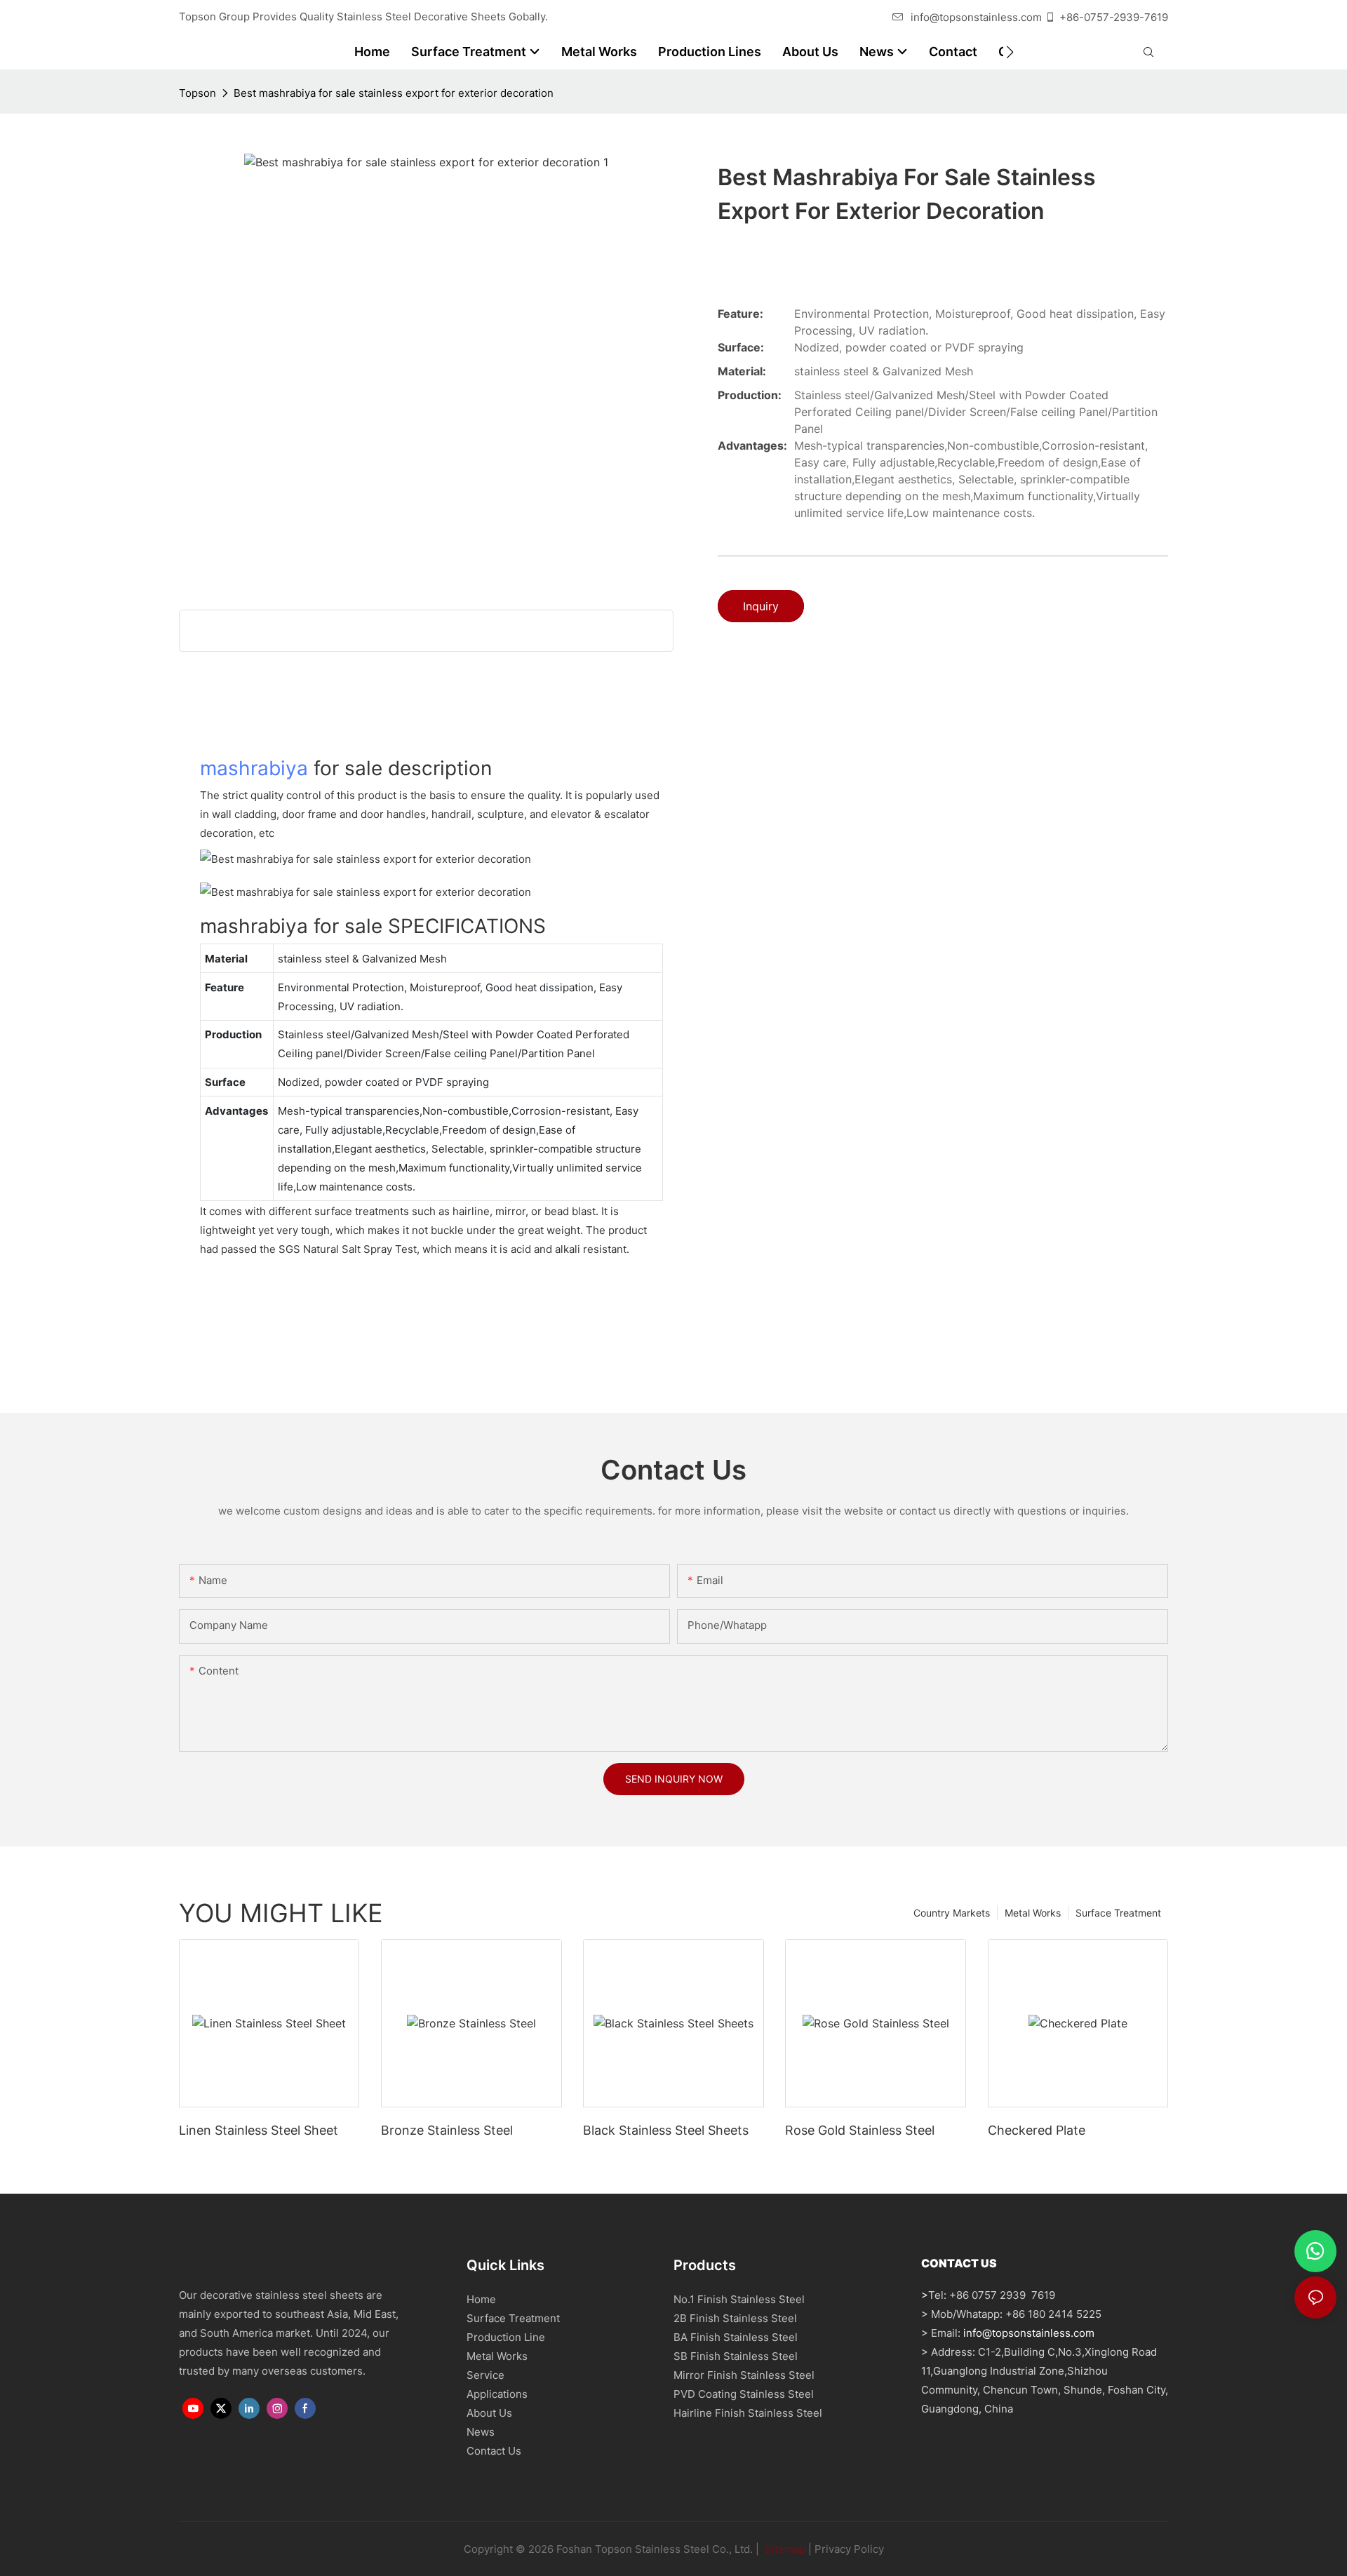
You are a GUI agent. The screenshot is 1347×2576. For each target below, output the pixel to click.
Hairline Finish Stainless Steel (748, 2413)
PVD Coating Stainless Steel (744, 2394)
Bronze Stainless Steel (447, 2130)
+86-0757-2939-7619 (1114, 17)
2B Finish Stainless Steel (735, 2318)
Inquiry (761, 606)
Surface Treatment (1118, 1913)
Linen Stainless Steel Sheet (259, 2130)
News (481, 2432)
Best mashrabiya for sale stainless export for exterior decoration (394, 93)
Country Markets (952, 1913)
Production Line (506, 2337)
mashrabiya (254, 768)
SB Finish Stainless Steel (736, 2356)
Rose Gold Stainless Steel (860, 2130)
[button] (1010, 52)
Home (481, 2299)
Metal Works (1033, 1913)
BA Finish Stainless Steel (736, 2337)
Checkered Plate (1037, 2130)
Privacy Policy (849, 2549)
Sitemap (784, 2549)
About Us (489, 2413)
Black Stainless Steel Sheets (666, 2130)
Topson (197, 93)
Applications (497, 2394)
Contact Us (494, 2451)
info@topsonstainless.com (976, 17)
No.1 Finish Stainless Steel (739, 2299)
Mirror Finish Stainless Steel (744, 2375)
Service (485, 2375)
